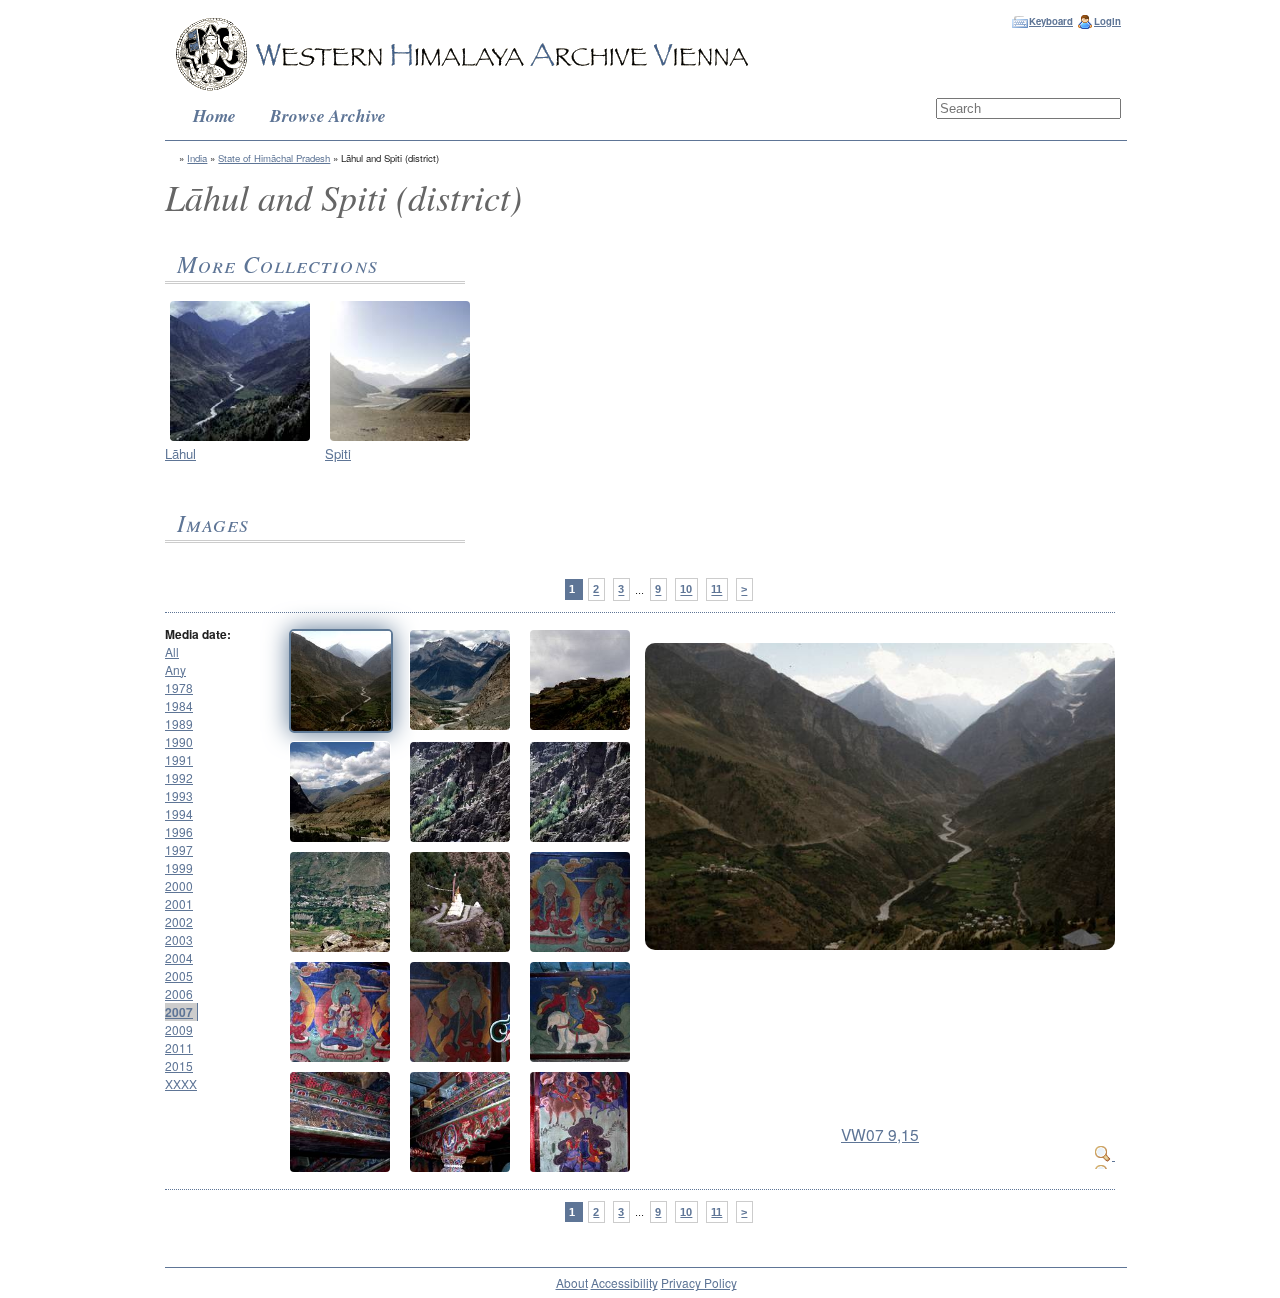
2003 (179, 939)
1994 (179, 813)
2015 (179, 1065)
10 (686, 590)
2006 (179, 993)
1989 (179, 723)
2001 (179, 903)
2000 (179, 885)
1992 (179, 777)
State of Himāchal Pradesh (274, 158)
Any (175, 669)
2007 (179, 1012)
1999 (179, 867)
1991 (179, 759)
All (172, 651)
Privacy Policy (699, 1282)
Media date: (198, 634)
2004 (179, 957)
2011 (179, 1047)
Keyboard (1051, 21)
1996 (179, 831)
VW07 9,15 (880, 1134)
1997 (179, 849)
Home (214, 115)
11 (716, 590)
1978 (179, 687)
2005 (179, 975)
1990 (179, 741)
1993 (179, 795)
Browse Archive (328, 115)
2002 (179, 921)
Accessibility (624, 1282)
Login (1107, 21)
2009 (179, 1029)
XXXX (181, 1083)
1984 (179, 705)
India (197, 158)
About (572, 1282)
